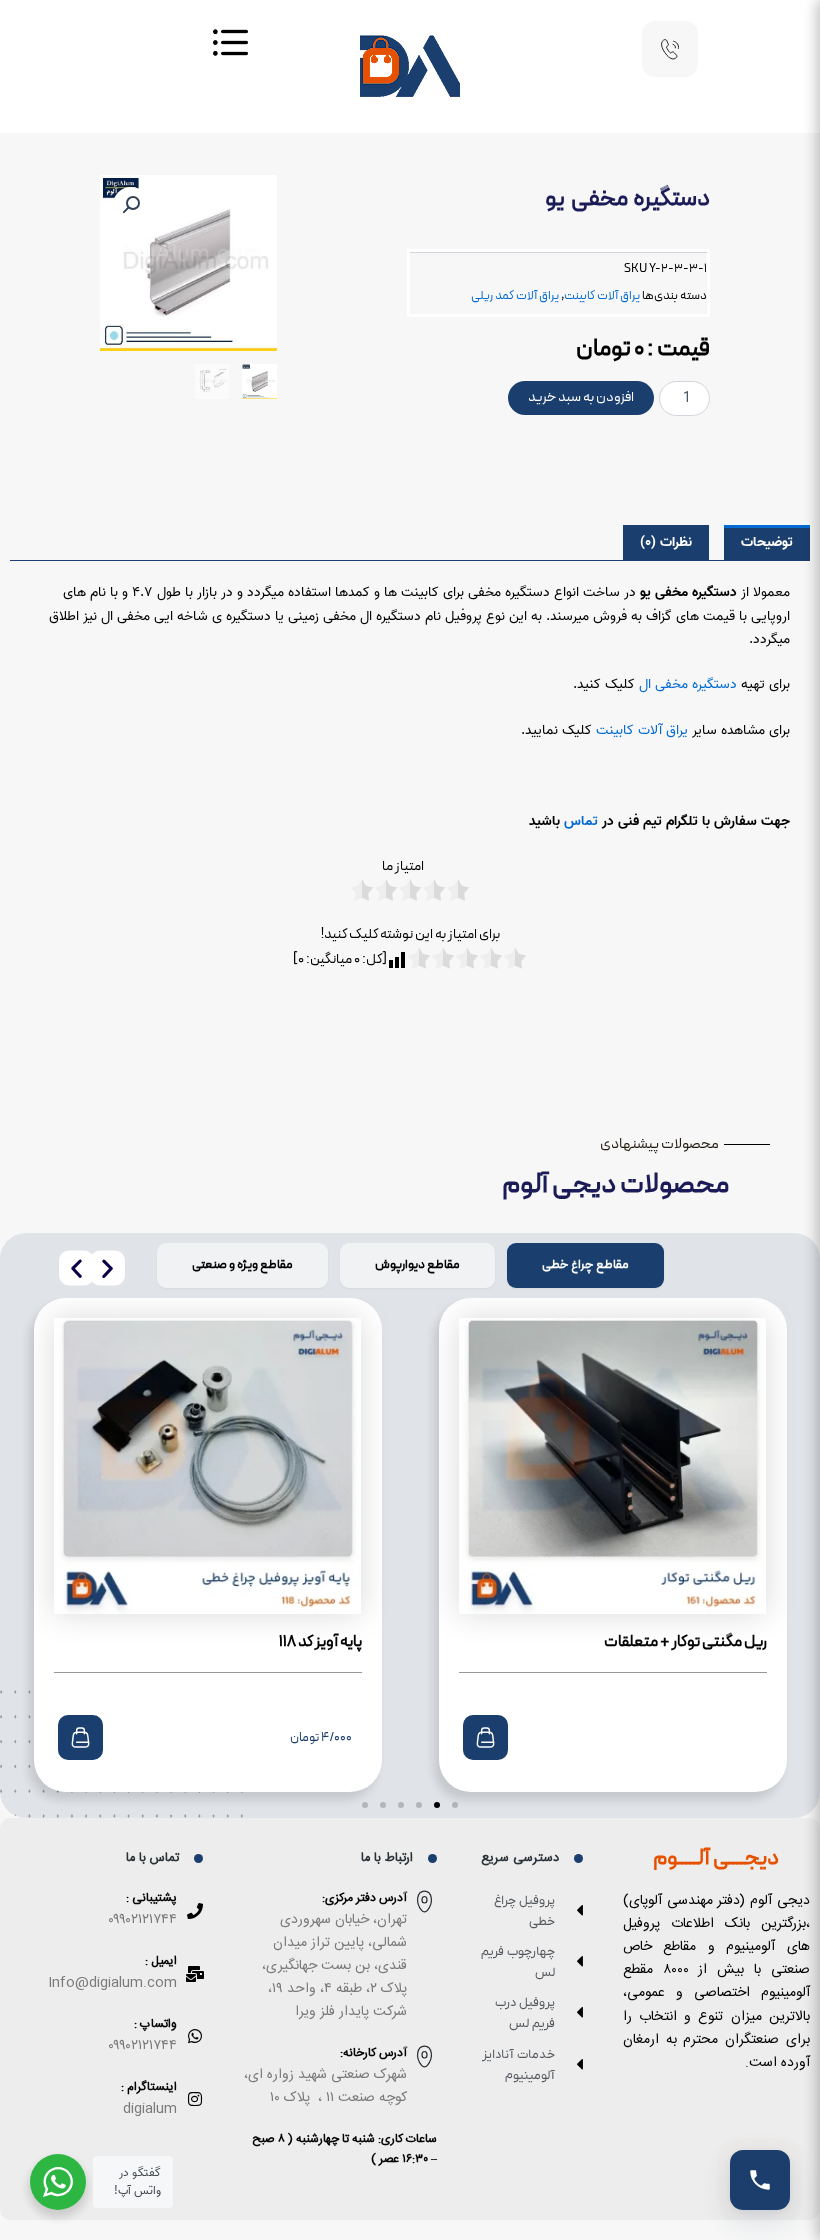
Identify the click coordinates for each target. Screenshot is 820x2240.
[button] (131, 205)
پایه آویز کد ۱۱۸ (320, 1642)
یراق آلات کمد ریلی (515, 295)
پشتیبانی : (151, 1898)
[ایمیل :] (195, 1974)
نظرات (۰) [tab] (666, 542)
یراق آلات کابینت (602, 295)
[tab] (585, 1265)
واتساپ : (155, 2024)
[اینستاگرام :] (195, 2099)
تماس (581, 821)
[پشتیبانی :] (195, 1911)
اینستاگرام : (149, 2087)
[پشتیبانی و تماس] (760, 2180)
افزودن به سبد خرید (581, 397)
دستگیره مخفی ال (688, 684)
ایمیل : (161, 1961)
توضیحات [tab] (767, 542)
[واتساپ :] (195, 2036)
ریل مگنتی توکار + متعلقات (685, 1642)
